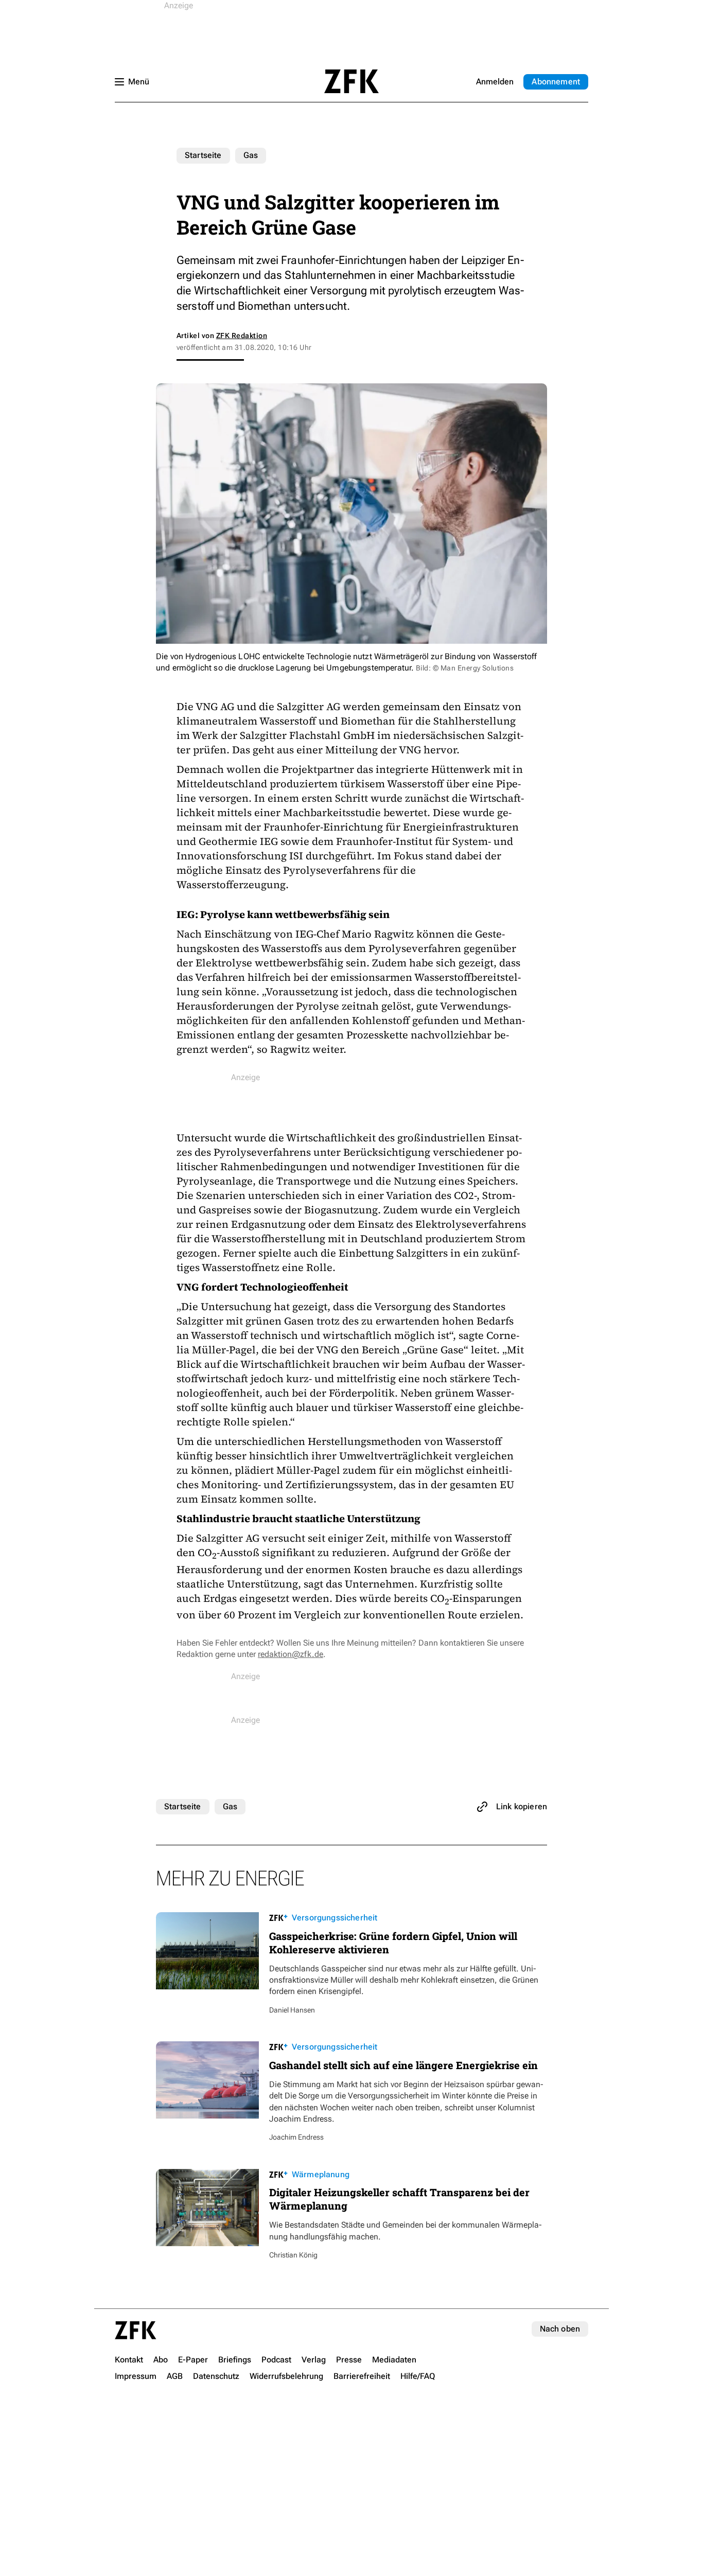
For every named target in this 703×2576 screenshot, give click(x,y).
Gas (251, 155)
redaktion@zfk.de (291, 1654)
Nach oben (560, 2329)
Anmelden (495, 82)
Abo (556, 82)
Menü (139, 82)
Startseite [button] (351, 81)
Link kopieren (522, 1806)
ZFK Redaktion (242, 336)
